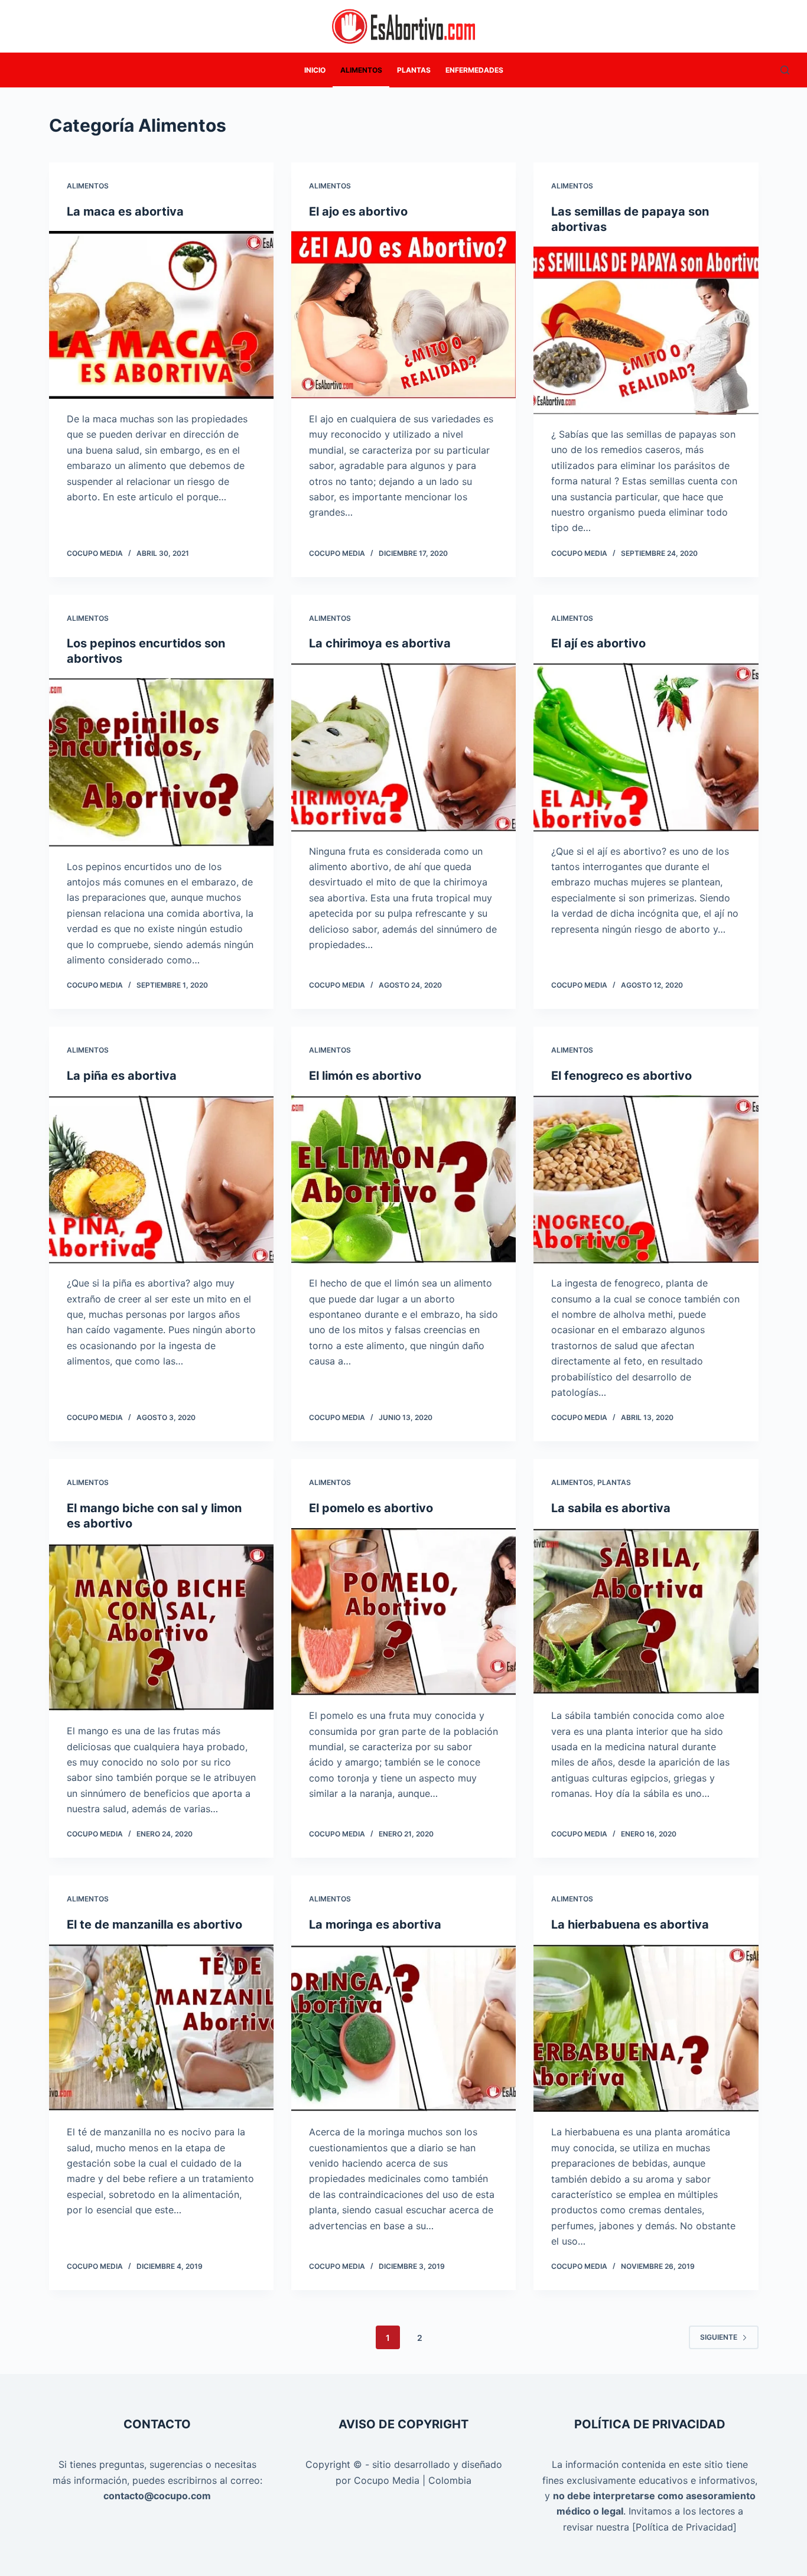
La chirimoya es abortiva (380, 643)
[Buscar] (785, 70)
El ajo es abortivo (358, 211)
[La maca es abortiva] (161, 315)
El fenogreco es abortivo (621, 1076)
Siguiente (719, 2337)
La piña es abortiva (122, 1076)
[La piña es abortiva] (161, 1179)
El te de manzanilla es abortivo (154, 1924)
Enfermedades (474, 70)
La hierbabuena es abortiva (630, 1924)
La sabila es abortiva (611, 1508)
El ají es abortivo (598, 643)
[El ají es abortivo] (646, 747)
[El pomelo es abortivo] (403, 1612)
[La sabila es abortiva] (646, 1612)
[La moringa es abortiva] (403, 2028)
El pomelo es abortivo (371, 1508)
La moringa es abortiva (375, 1924)
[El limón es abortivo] (403, 1179)
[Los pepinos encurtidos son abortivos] (161, 762)
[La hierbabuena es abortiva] (646, 2028)
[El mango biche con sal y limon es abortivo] (161, 1627)
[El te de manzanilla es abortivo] (161, 2028)
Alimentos (361, 70)
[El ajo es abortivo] (403, 315)
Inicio (315, 70)
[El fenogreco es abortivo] (646, 1179)
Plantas (414, 70)
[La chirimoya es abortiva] (403, 747)
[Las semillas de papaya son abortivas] (646, 330)
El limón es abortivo (365, 1076)
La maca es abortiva (125, 211)
